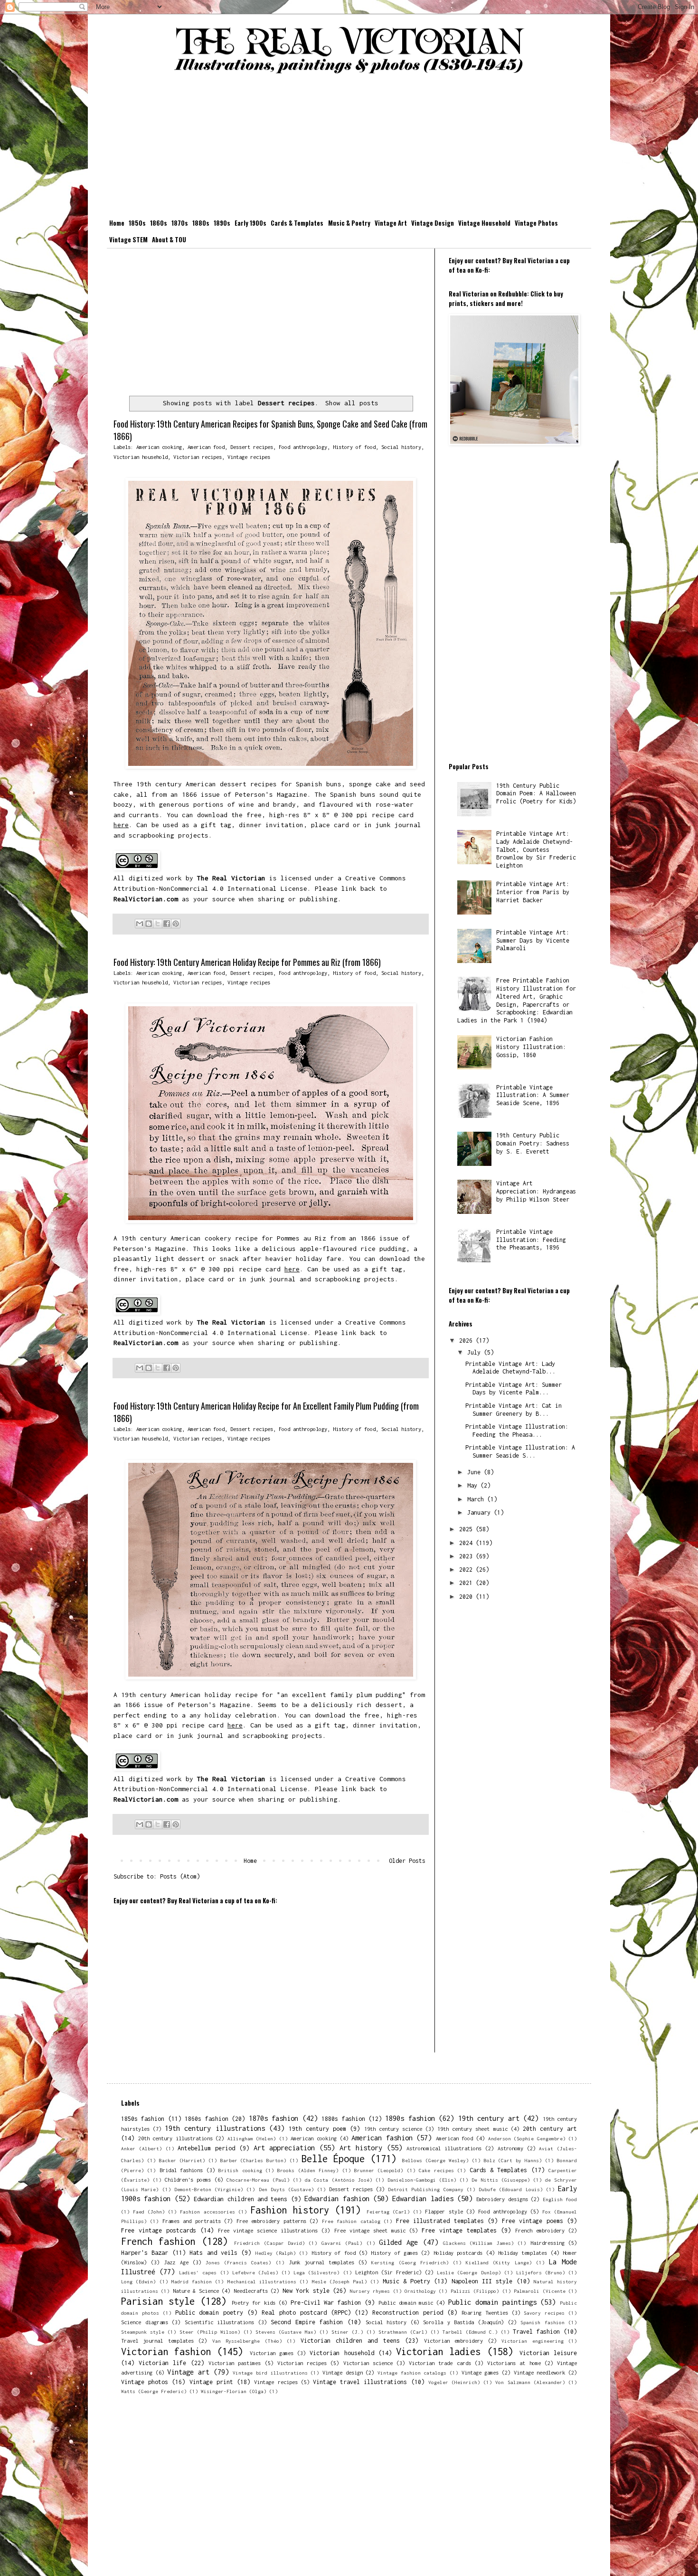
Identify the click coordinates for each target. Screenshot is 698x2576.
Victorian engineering (532, 2341)
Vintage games (480, 2372)
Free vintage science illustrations (268, 2230)
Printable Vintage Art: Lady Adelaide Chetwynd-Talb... (510, 1368)
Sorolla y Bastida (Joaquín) (463, 2322)
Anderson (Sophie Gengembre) (527, 2138)
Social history (401, 447)
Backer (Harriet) (182, 2160)
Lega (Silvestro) (316, 2272)
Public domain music (406, 2303)
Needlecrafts (251, 2291)
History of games (394, 2253)
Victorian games (272, 2353)
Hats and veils (213, 2253)
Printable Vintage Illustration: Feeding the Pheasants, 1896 (531, 1240)
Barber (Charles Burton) (254, 2160)
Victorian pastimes (235, 2363)
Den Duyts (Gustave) (286, 2189)
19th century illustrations (215, 2128)
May (474, 1485)
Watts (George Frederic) (154, 2391)
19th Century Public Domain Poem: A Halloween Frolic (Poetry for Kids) (536, 794)
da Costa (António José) (338, 2180)
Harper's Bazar (145, 2253)
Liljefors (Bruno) (541, 2272)
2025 (467, 1529)
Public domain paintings (492, 2302)
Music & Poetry (349, 223)
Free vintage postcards (159, 2230)
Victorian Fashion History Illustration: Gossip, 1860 (531, 1047)
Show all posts (352, 403)
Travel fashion (536, 2332)
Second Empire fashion (307, 2322)
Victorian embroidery (453, 2341)
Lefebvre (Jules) (255, 2272)
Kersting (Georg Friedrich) (410, 2262)
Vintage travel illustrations (360, 2382)
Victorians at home (514, 2363)
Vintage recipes (249, 457)
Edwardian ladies (423, 2199)
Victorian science (368, 2363)
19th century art (489, 2118)
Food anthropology (303, 447)
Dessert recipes (252, 447)
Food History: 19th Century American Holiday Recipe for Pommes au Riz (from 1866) (247, 962)
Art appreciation (284, 2148)
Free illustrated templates (440, 2221)
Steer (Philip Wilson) (210, 2332)
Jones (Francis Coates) (238, 2262)
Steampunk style (143, 2332)
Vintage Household (484, 223)
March (477, 1499)
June (476, 1472)
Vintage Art (391, 223)
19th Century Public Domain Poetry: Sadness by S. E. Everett (533, 1143)
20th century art (550, 2129)
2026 (467, 1340)
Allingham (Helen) (252, 2138)
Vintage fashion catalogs (412, 2373)
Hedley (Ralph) (276, 2253)
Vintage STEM (128, 239)
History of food (354, 447)
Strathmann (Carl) (403, 2332)
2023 (467, 1556)
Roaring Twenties (485, 2313)
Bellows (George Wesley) (435, 2160)
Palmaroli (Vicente (539, 2291)
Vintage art (188, 2372)
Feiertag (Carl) (388, 2212)
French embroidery (540, 2230)
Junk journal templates (321, 2262)
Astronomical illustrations (444, 2148)
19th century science (393, 2129)
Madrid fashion (192, 2281)
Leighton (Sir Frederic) (388, 2272)
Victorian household (141, 457)
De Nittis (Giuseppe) (500, 2180)
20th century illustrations (175, 2138)
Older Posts (407, 1861)
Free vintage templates (459, 2230)
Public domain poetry (209, 2313)
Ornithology (420, 2291)
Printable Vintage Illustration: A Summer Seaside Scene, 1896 (533, 1095)
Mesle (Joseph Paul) (340, 2281)
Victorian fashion (166, 2352)
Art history (361, 2148)
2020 (467, 1597)
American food (206, 447)
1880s (201, 223)
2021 (467, 1583)
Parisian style (158, 2301)
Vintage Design (433, 223)
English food (560, 2199)
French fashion (158, 2241)
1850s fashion (143, 2119)
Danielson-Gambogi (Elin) (422, 2180)
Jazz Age (176, 2262)
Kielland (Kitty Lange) (499, 2262)
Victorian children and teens (350, 2341)
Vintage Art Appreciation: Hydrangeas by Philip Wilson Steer (536, 1191)
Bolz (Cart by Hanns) (513, 2160)
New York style (306, 2291)
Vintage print (211, 2382)
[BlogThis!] (149, 924)
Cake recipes (436, 2170)
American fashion (382, 2138)
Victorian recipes (198, 457)
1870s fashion (274, 2118)
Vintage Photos (536, 223)
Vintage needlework (540, 2372)
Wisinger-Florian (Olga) (234, 2391)
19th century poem (317, 2129)
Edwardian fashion (337, 2199)
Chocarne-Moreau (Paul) (258, 2180)
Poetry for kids (254, 2303)
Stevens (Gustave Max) (286, 2332)
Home (117, 223)
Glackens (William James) (478, 2243)
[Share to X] (158, 924)
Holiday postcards (458, 2253)
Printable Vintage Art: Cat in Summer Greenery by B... (514, 1410)
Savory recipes (544, 2313)
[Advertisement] (349, 148)
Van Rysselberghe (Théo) (247, 2341)
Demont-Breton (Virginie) (209, 2189)
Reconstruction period (408, 2313)
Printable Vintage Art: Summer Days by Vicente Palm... (514, 1389)
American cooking (159, 447)
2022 (467, 1569)
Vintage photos (145, 2382)
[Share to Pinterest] (176, 924)
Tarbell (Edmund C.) (470, 2332)
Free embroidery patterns (271, 2221)
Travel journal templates (157, 2341)
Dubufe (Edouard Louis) (510, 2189)
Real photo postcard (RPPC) (306, 2313)
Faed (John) (149, 2212)
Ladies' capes (198, 2272)
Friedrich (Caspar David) (269, 2243)
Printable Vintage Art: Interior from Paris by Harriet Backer (533, 892)
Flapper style (444, 2211)
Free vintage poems (533, 2221)
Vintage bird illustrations (270, 2373)
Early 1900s (250, 223)
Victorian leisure (548, 2353)
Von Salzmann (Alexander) (530, 2382)
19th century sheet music (472, 2129)
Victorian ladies (438, 2352)
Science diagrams (145, 2322)
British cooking (240, 2170)
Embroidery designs (502, 2199)
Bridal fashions (181, 2170)
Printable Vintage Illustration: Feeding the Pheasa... (517, 1431)
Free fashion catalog (351, 2221)
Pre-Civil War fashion (326, 2303)
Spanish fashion (542, 2322)
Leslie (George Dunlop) (469, 2272)
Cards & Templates (297, 223)
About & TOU (169, 239)
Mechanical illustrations (262, 2281)
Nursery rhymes (370, 2291)
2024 (467, 1543)
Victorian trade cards (440, 2363)
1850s (137, 223)
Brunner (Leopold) (379, 2170)
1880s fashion (343, 2119)
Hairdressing (547, 2243)
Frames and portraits (192, 2221)
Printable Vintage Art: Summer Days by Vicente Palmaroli (533, 940)
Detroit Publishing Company (425, 2189)
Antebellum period (206, 2148)
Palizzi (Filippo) (475, 2291)
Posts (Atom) (180, 1876)
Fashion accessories (207, 2212)
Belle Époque (333, 2159)
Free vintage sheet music (370, 2230)
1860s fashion (206, 2119)
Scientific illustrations (220, 2322)
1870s (180, 223)
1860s (159, 223)
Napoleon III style (482, 2281)
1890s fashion (410, 2118)
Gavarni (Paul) (342, 2243)
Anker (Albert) (141, 2148)
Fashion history (290, 2210)
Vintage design (343, 2372)
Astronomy (510, 2148)
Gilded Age (398, 2242)
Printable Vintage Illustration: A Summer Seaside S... (520, 1451)
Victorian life (162, 2363)
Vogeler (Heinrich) (454, 2382)
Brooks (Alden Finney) (308, 2170)
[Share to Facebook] (167, 924)
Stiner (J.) (347, 2332)
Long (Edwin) (138, 2281)
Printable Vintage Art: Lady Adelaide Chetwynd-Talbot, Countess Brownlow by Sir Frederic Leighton (536, 849)
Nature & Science (196, 2291)
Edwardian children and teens (241, 2199)
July (476, 1352)
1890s (222, 223)
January (481, 1512)
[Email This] (140, 924)
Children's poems (188, 2180)
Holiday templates (523, 2253)
